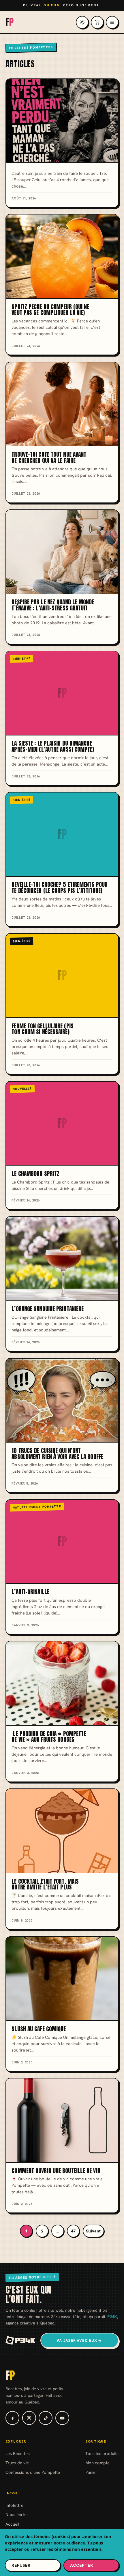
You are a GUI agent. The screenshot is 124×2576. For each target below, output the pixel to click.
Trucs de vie (17, 2463)
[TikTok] (46, 2418)
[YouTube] (62, 2418)
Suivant (93, 2231)
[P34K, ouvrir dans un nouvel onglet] (21, 2340)
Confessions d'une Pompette (33, 2472)
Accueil (12, 2524)
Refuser (21, 2565)
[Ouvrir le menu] (112, 22)
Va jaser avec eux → (79, 2341)
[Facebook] (12, 2418)
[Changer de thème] (82, 22)
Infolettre (14, 2505)
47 (73, 2231)
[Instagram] (29, 2418)
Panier (91, 2472)
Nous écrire (17, 2514)
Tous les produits (102, 2453)
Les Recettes (18, 2453)
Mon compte (97, 2463)
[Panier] (97, 22)
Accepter (82, 2565)
